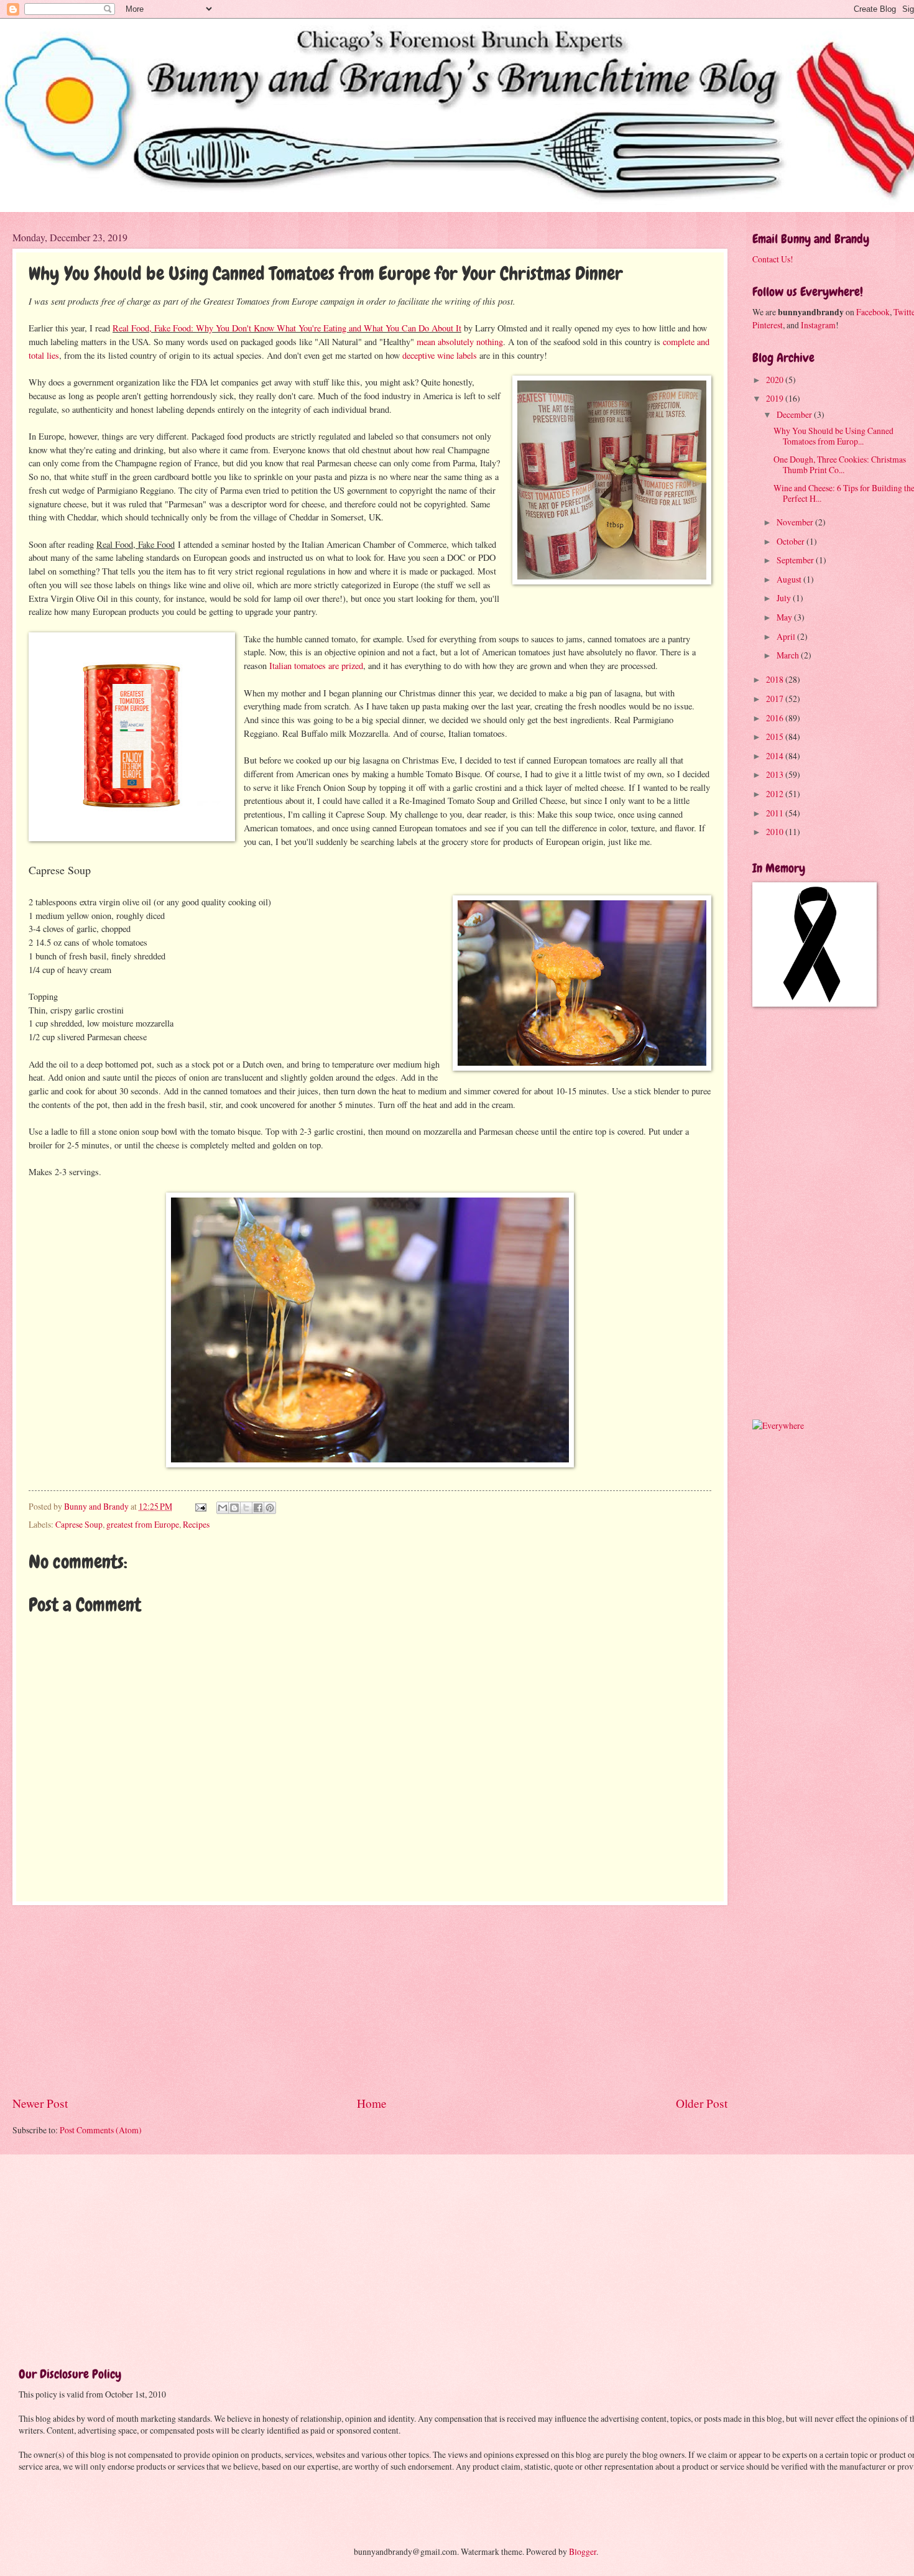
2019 (776, 398)
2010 (776, 832)
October (792, 541)
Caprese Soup (79, 1524)
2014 (776, 756)
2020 (776, 380)
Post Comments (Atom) (101, 2130)
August (790, 579)
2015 (776, 736)
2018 (776, 679)
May (785, 617)
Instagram (818, 325)
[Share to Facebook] (258, 1508)
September (796, 560)
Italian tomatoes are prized (316, 666)
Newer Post (40, 2103)
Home (372, 2103)
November (796, 522)
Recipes (196, 1524)
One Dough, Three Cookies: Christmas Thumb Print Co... (840, 464)
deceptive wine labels (440, 355)
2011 (776, 813)
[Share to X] (246, 1508)
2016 (776, 718)
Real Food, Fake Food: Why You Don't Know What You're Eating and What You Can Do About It (287, 328)
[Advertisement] (370, 2000)
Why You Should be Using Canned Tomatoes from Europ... (833, 436)
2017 (776, 699)
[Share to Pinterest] (270, 1508)
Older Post (702, 2103)
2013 (776, 774)
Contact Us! (773, 259)
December (795, 414)
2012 (776, 794)
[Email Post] (200, 1506)
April (787, 636)
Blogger (583, 2551)
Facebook (873, 312)
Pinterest (768, 325)
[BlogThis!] (234, 1508)
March (789, 655)
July (785, 598)
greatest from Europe (143, 1524)
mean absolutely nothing (460, 342)
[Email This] (223, 1508)
